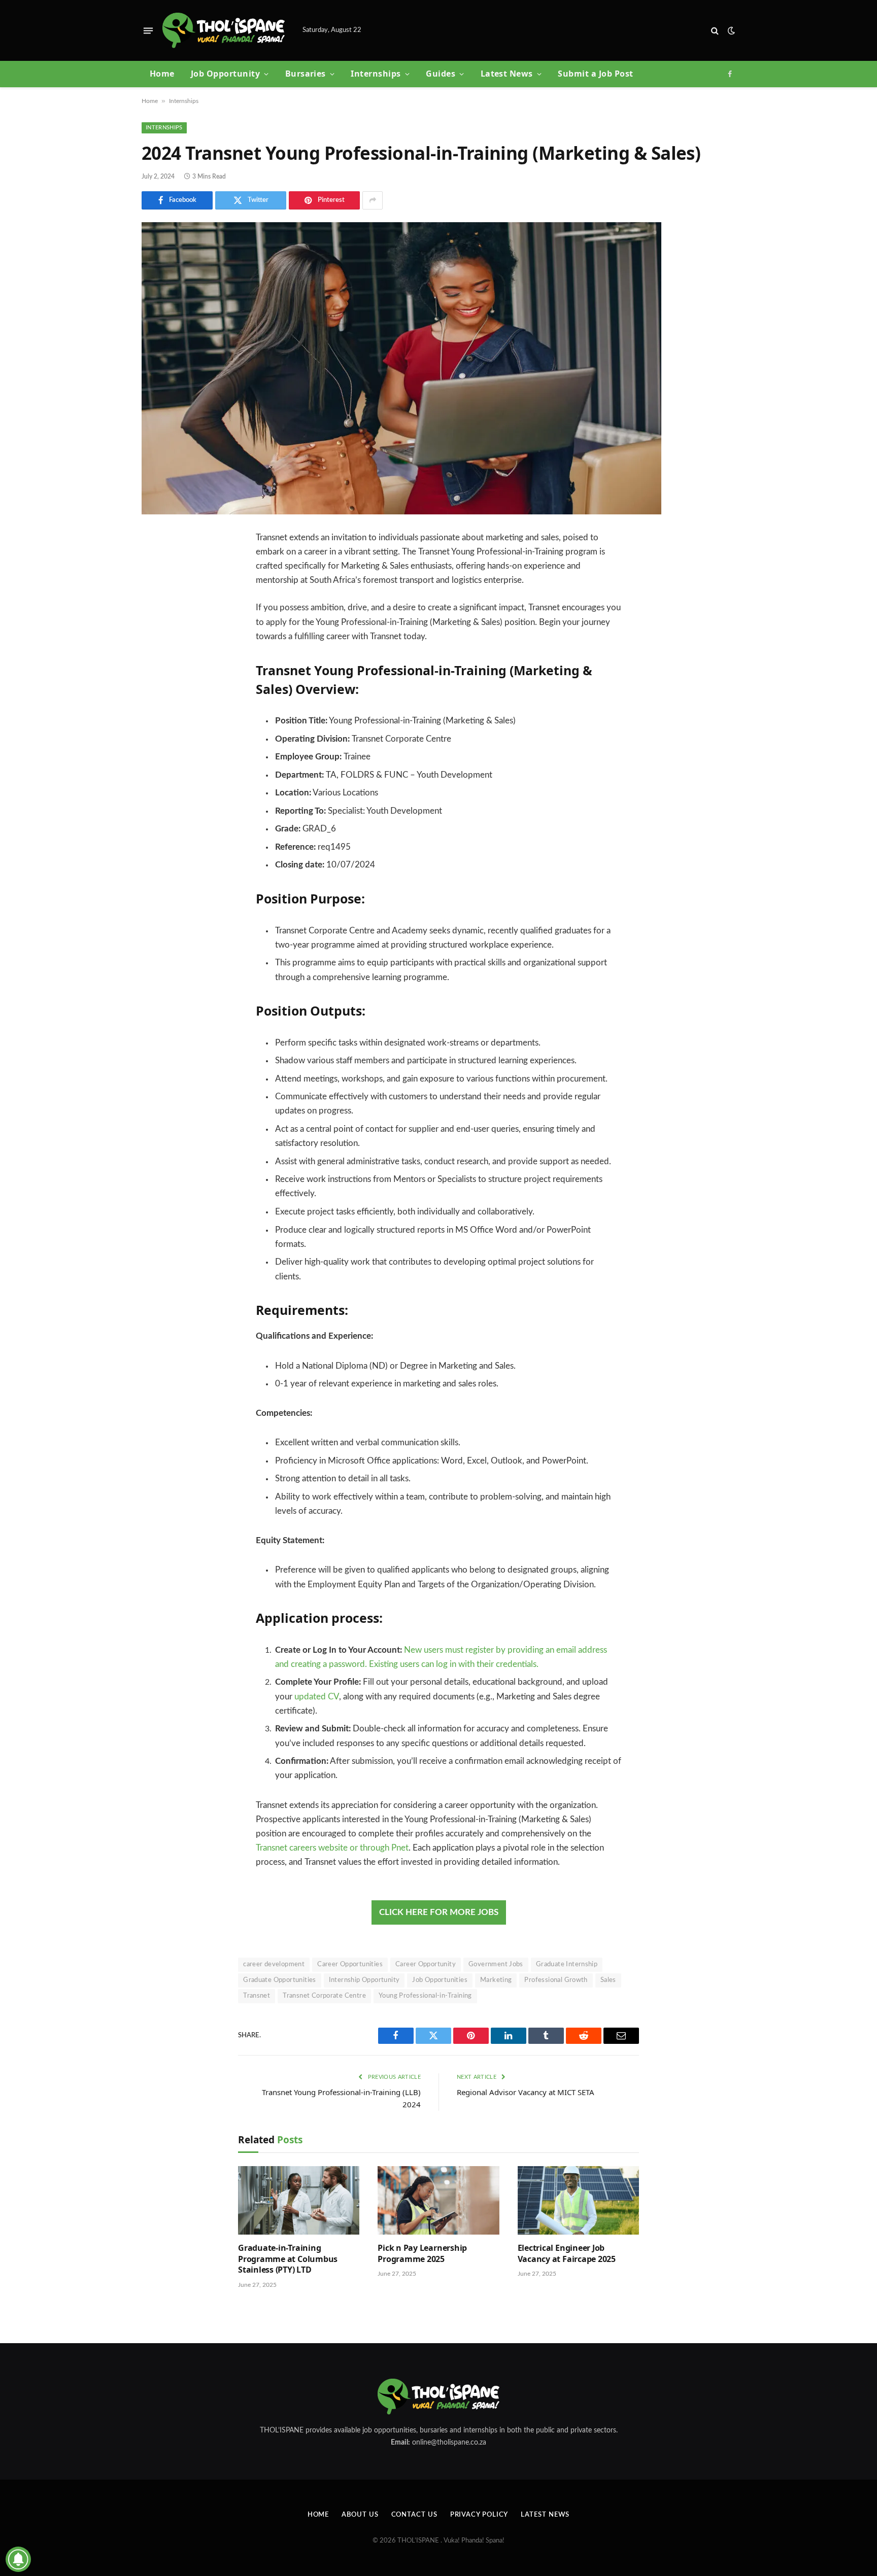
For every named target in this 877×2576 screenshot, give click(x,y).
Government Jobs (496, 1964)
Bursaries (306, 74)
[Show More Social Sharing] (373, 200)
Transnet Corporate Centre (324, 1996)
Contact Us (414, 2515)
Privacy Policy (479, 2515)
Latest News (507, 74)
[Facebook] (157, 564)
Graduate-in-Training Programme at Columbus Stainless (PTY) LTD (288, 2259)
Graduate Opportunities (280, 1980)
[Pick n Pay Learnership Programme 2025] (438, 2200)
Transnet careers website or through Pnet (332, 1848)
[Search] (715, 31)
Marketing (496, 1980)
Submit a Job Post (595, 74)
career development (274, 1964)
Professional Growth (556, 1980)
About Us (360, 2515)
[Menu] (148, 30)
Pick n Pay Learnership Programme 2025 (422, 2254)
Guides (441, 74)
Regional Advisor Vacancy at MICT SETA (526, 2092)
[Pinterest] (157, 616)
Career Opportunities (350, 1964)
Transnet (257, 1996)
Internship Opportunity (364, 1980)
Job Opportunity (225, 74)
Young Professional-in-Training (425, 1996)
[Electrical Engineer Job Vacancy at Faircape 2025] (578, 2200)
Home (162, 74)
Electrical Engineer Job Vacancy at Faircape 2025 (567, 2254)
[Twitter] (157, 590)
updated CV (317, 1697)
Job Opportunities (440, 1980)
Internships (376, 74)
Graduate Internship (567, 1964)
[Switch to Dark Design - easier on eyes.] (730, 31)
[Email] (157, 668)
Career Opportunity (426, 1964)
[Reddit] (157, 642)
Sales (608, 1980)
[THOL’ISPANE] (224, 31)
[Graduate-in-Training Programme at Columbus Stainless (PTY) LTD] (299, 2200)
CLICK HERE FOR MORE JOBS (439, 1912)
